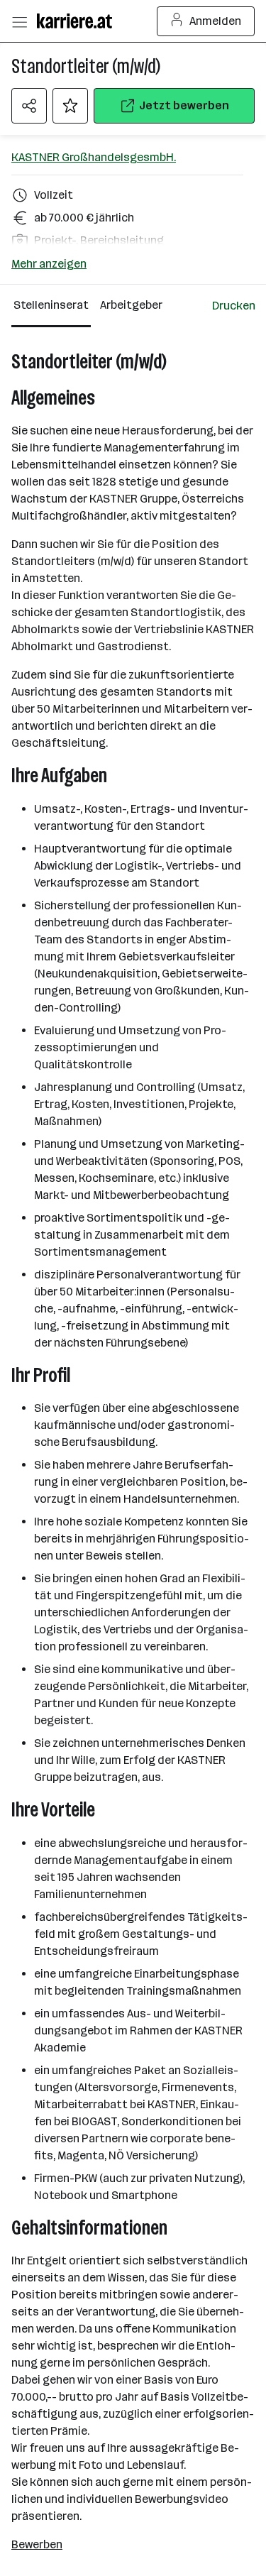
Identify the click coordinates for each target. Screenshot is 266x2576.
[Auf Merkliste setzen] (70, 106)
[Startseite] (78, 21)
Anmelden (215, 21)
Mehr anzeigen (49, 264)
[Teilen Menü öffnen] (29, 106)
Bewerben (37, 2544)
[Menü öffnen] (19, 21)
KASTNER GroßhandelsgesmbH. (94, 157)
